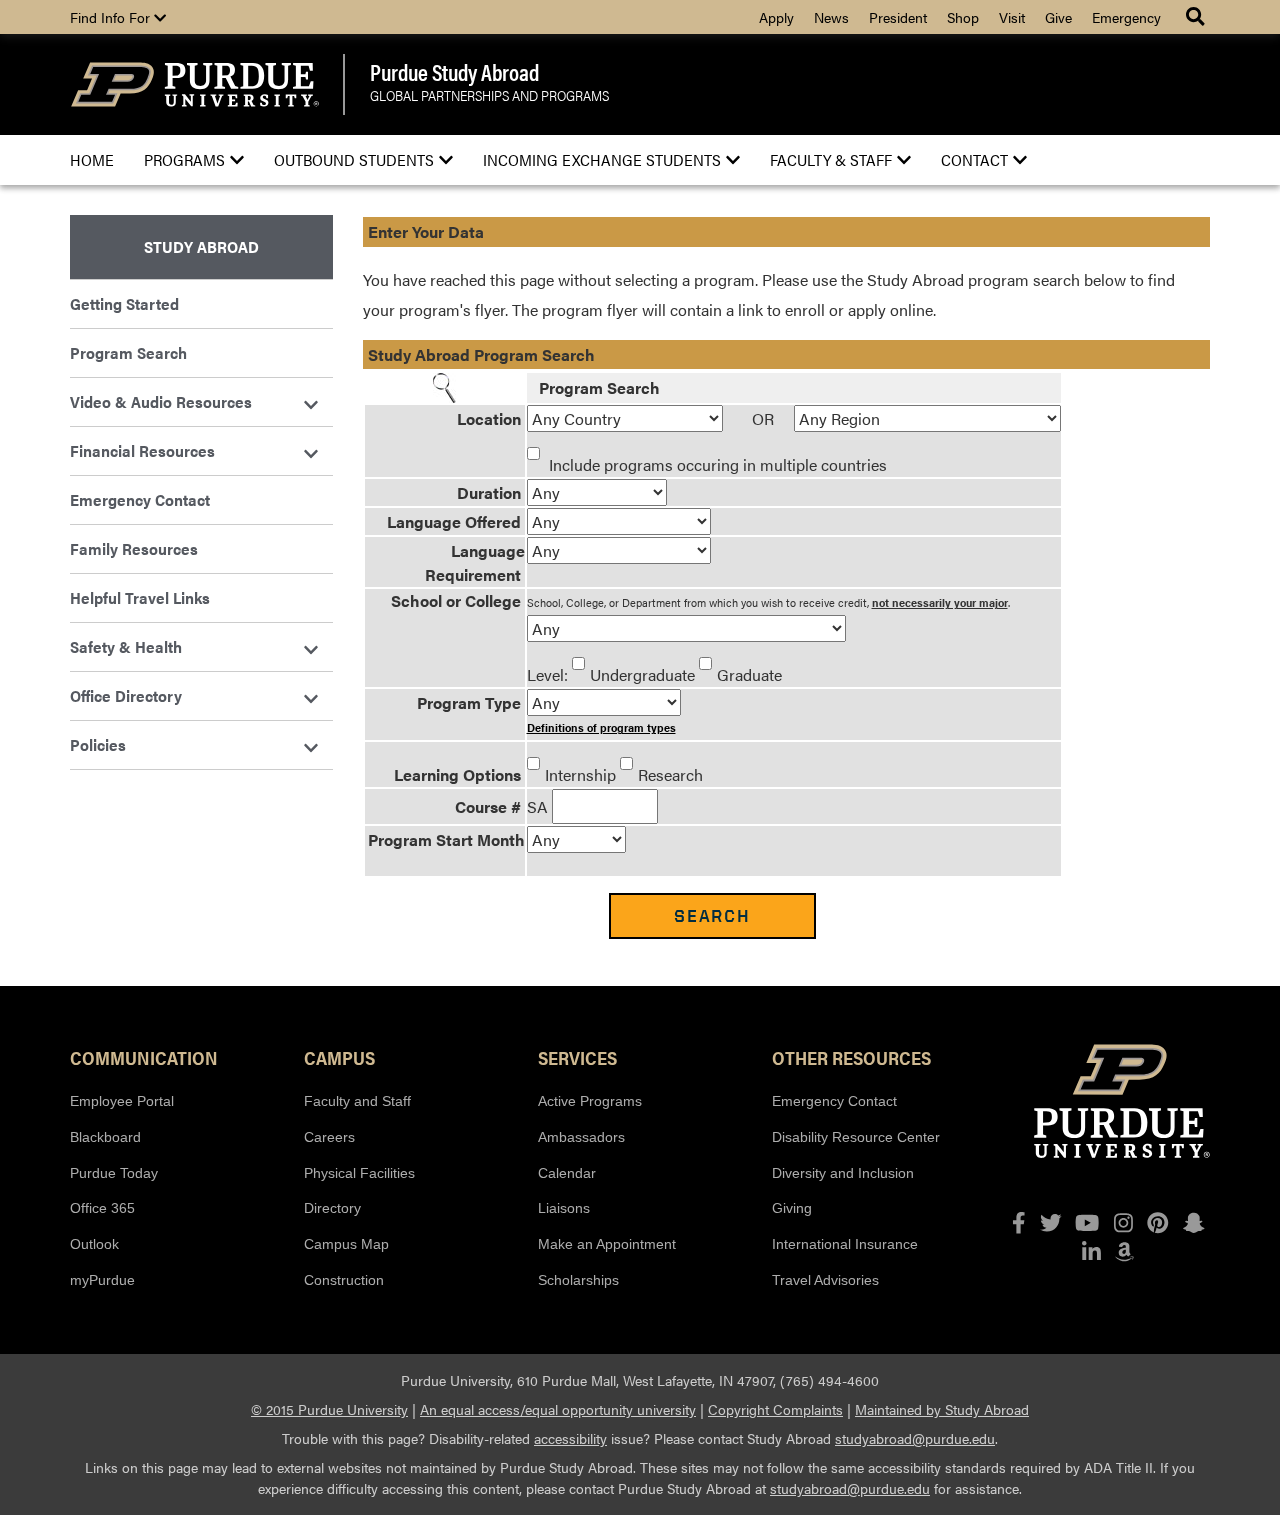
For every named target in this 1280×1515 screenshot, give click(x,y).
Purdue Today (114, 1173)
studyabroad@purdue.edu (915, 1438)
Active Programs (590, 1101)
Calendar (567, 1173)
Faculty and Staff (357, 1101)
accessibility (570, 1438)
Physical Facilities (359, 1173)
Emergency (1126, 17)
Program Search (128, 352)
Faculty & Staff (831, 159)
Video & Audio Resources (161, 401)
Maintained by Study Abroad (942, 1409)
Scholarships (578, 1280)
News (831, 17)
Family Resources (134, 548)
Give (1058, 17)
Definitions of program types (601, 727)
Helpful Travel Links (140, 597)
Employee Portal (122, 1101)
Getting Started (124, 303)
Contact (974, 159)
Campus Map (346, 1244)
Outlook (94, 1244)
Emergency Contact (140, 499)
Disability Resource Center (856, 1137)
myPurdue (102, 1280)
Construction (344, 1280)
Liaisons (564, 1208)
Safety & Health (126, 646)
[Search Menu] (1197, 16)
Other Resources (851, 1057)
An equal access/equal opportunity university (558, 1409)
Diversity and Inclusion (843, 1173)
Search (712, 915)
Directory (332, 1208)
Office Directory (126, 695)
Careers (329, 1137)
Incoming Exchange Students (602, 159)
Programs (184, 159)
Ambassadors (581, 1137)
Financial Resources (142, 450)
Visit (1012, 17)
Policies (98, 744)
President (898, 17)
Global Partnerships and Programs (489, 96)
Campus (339, 1057)
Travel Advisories (825, 1280)
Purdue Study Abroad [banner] (454, 72)
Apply (776, 17)
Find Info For (112, 17)
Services (577, 1057)
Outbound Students (354, 159)
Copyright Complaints (775, 1409)
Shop (963, 17)
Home (92, 159)
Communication (144, 1057)
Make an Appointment (607, 1244)
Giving (792, 1208)
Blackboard (105, 1137)
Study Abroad (201, 246)
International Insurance (845, 1244)
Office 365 (102, 1208)
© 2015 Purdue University (329, 1409)
